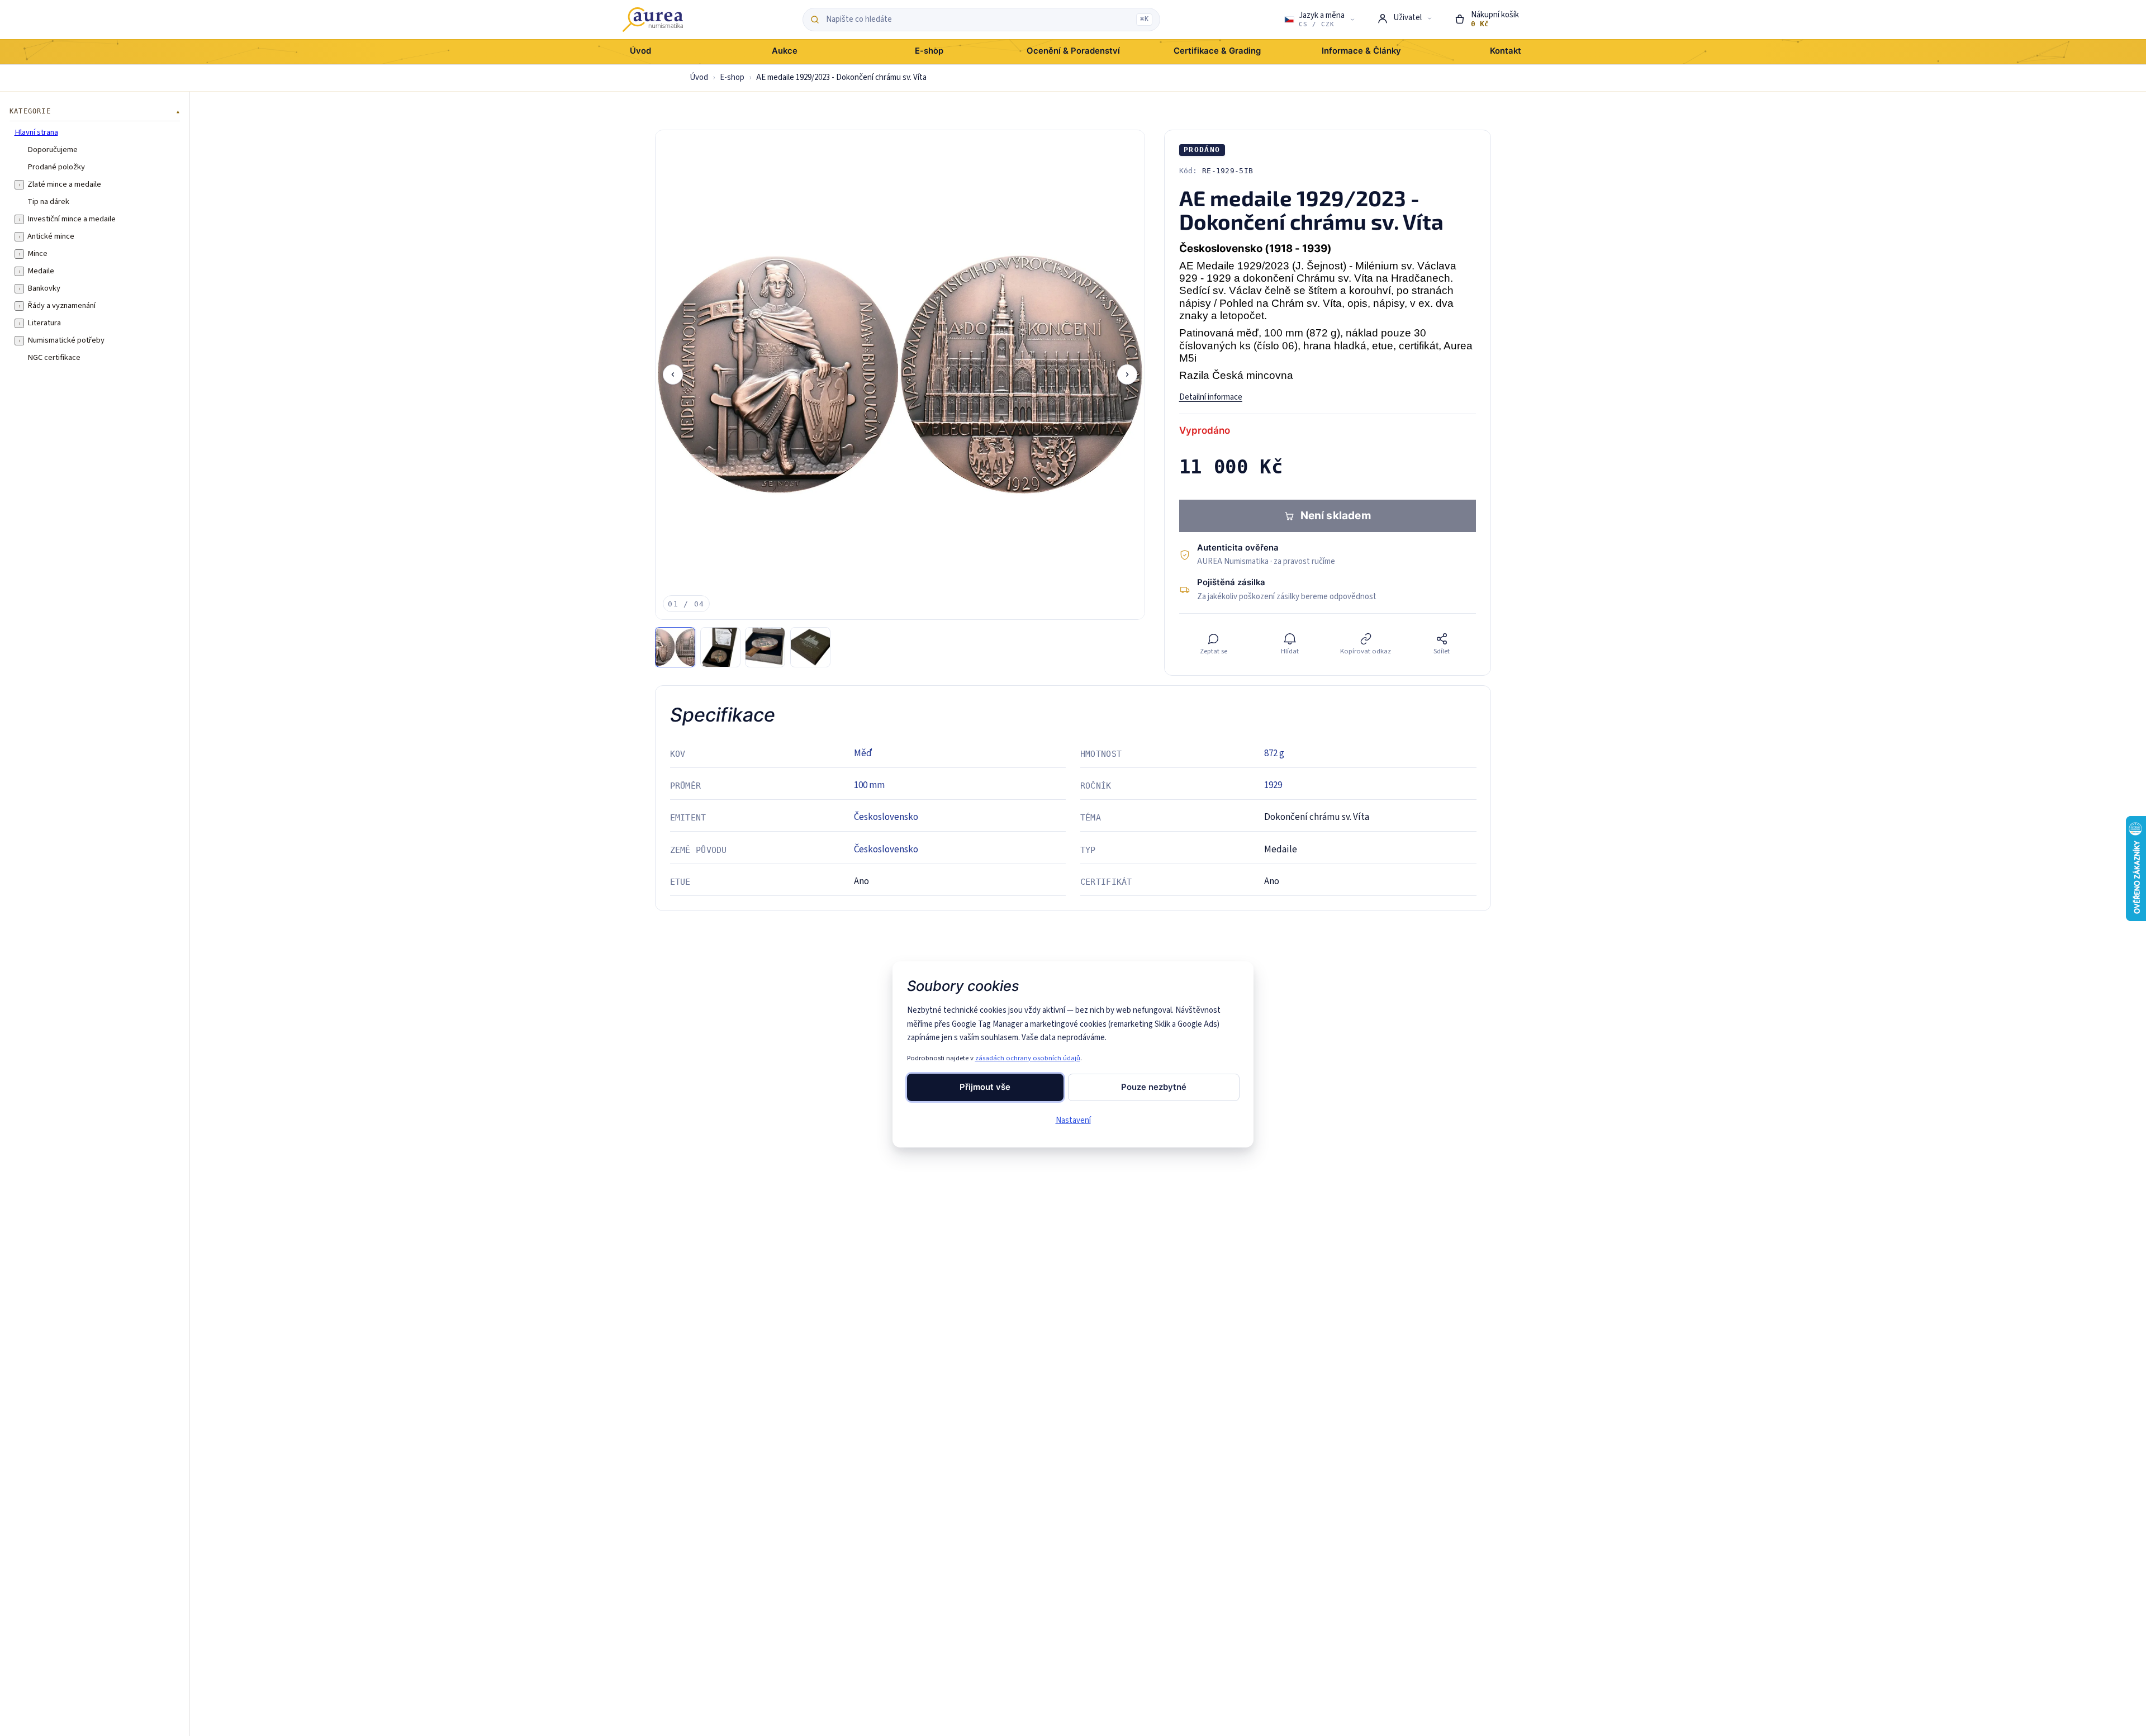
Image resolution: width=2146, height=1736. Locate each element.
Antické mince (51, 236)
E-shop (732, 77)
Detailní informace (1211, 397)
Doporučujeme (53, 150)
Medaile (41, 271)
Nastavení (1073, 1120)
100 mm (869, 785)
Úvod (699, 77)
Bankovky (44, 288)
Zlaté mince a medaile (64, 184)
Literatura (44, 323)
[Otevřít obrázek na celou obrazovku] (900, 375)
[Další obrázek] (1127, 374)
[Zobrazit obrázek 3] (765, 647)
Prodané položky (56, 167)
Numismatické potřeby (66, 340)
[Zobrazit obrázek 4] (810, 647)
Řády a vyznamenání (61, 306)
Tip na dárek (48, 202)
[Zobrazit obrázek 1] (675, 647)
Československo (886, 817)
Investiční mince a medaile (72, 219)
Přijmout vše (985, 1087)
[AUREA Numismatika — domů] (653, 20)
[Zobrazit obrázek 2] (720, 647)
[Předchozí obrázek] (673, 374)
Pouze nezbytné (1154, 1087)
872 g (1274, 753)
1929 (1273, 785)
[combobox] (978, 20)
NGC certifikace (54, 358)
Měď (863, 753)
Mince (37, 254)
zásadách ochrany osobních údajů (1028, 1058)
